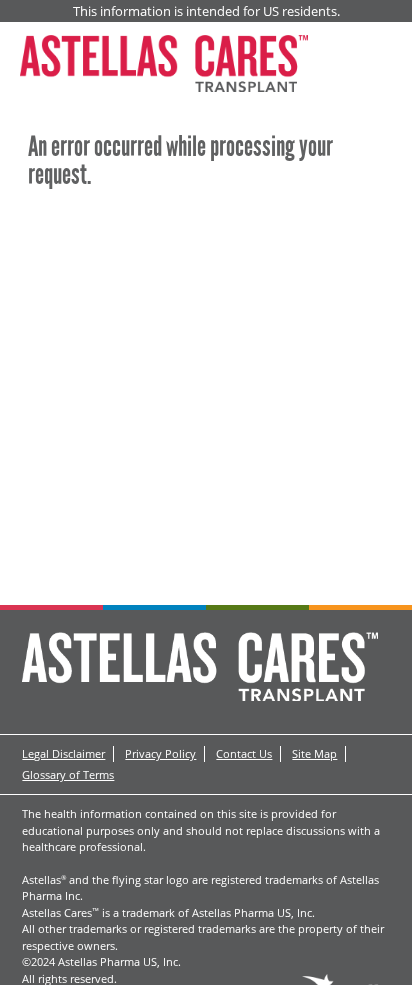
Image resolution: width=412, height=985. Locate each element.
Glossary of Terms (68, 774)
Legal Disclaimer (63, 753)
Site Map (314, 753)
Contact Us (244, 753)
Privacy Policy (160, 753)
